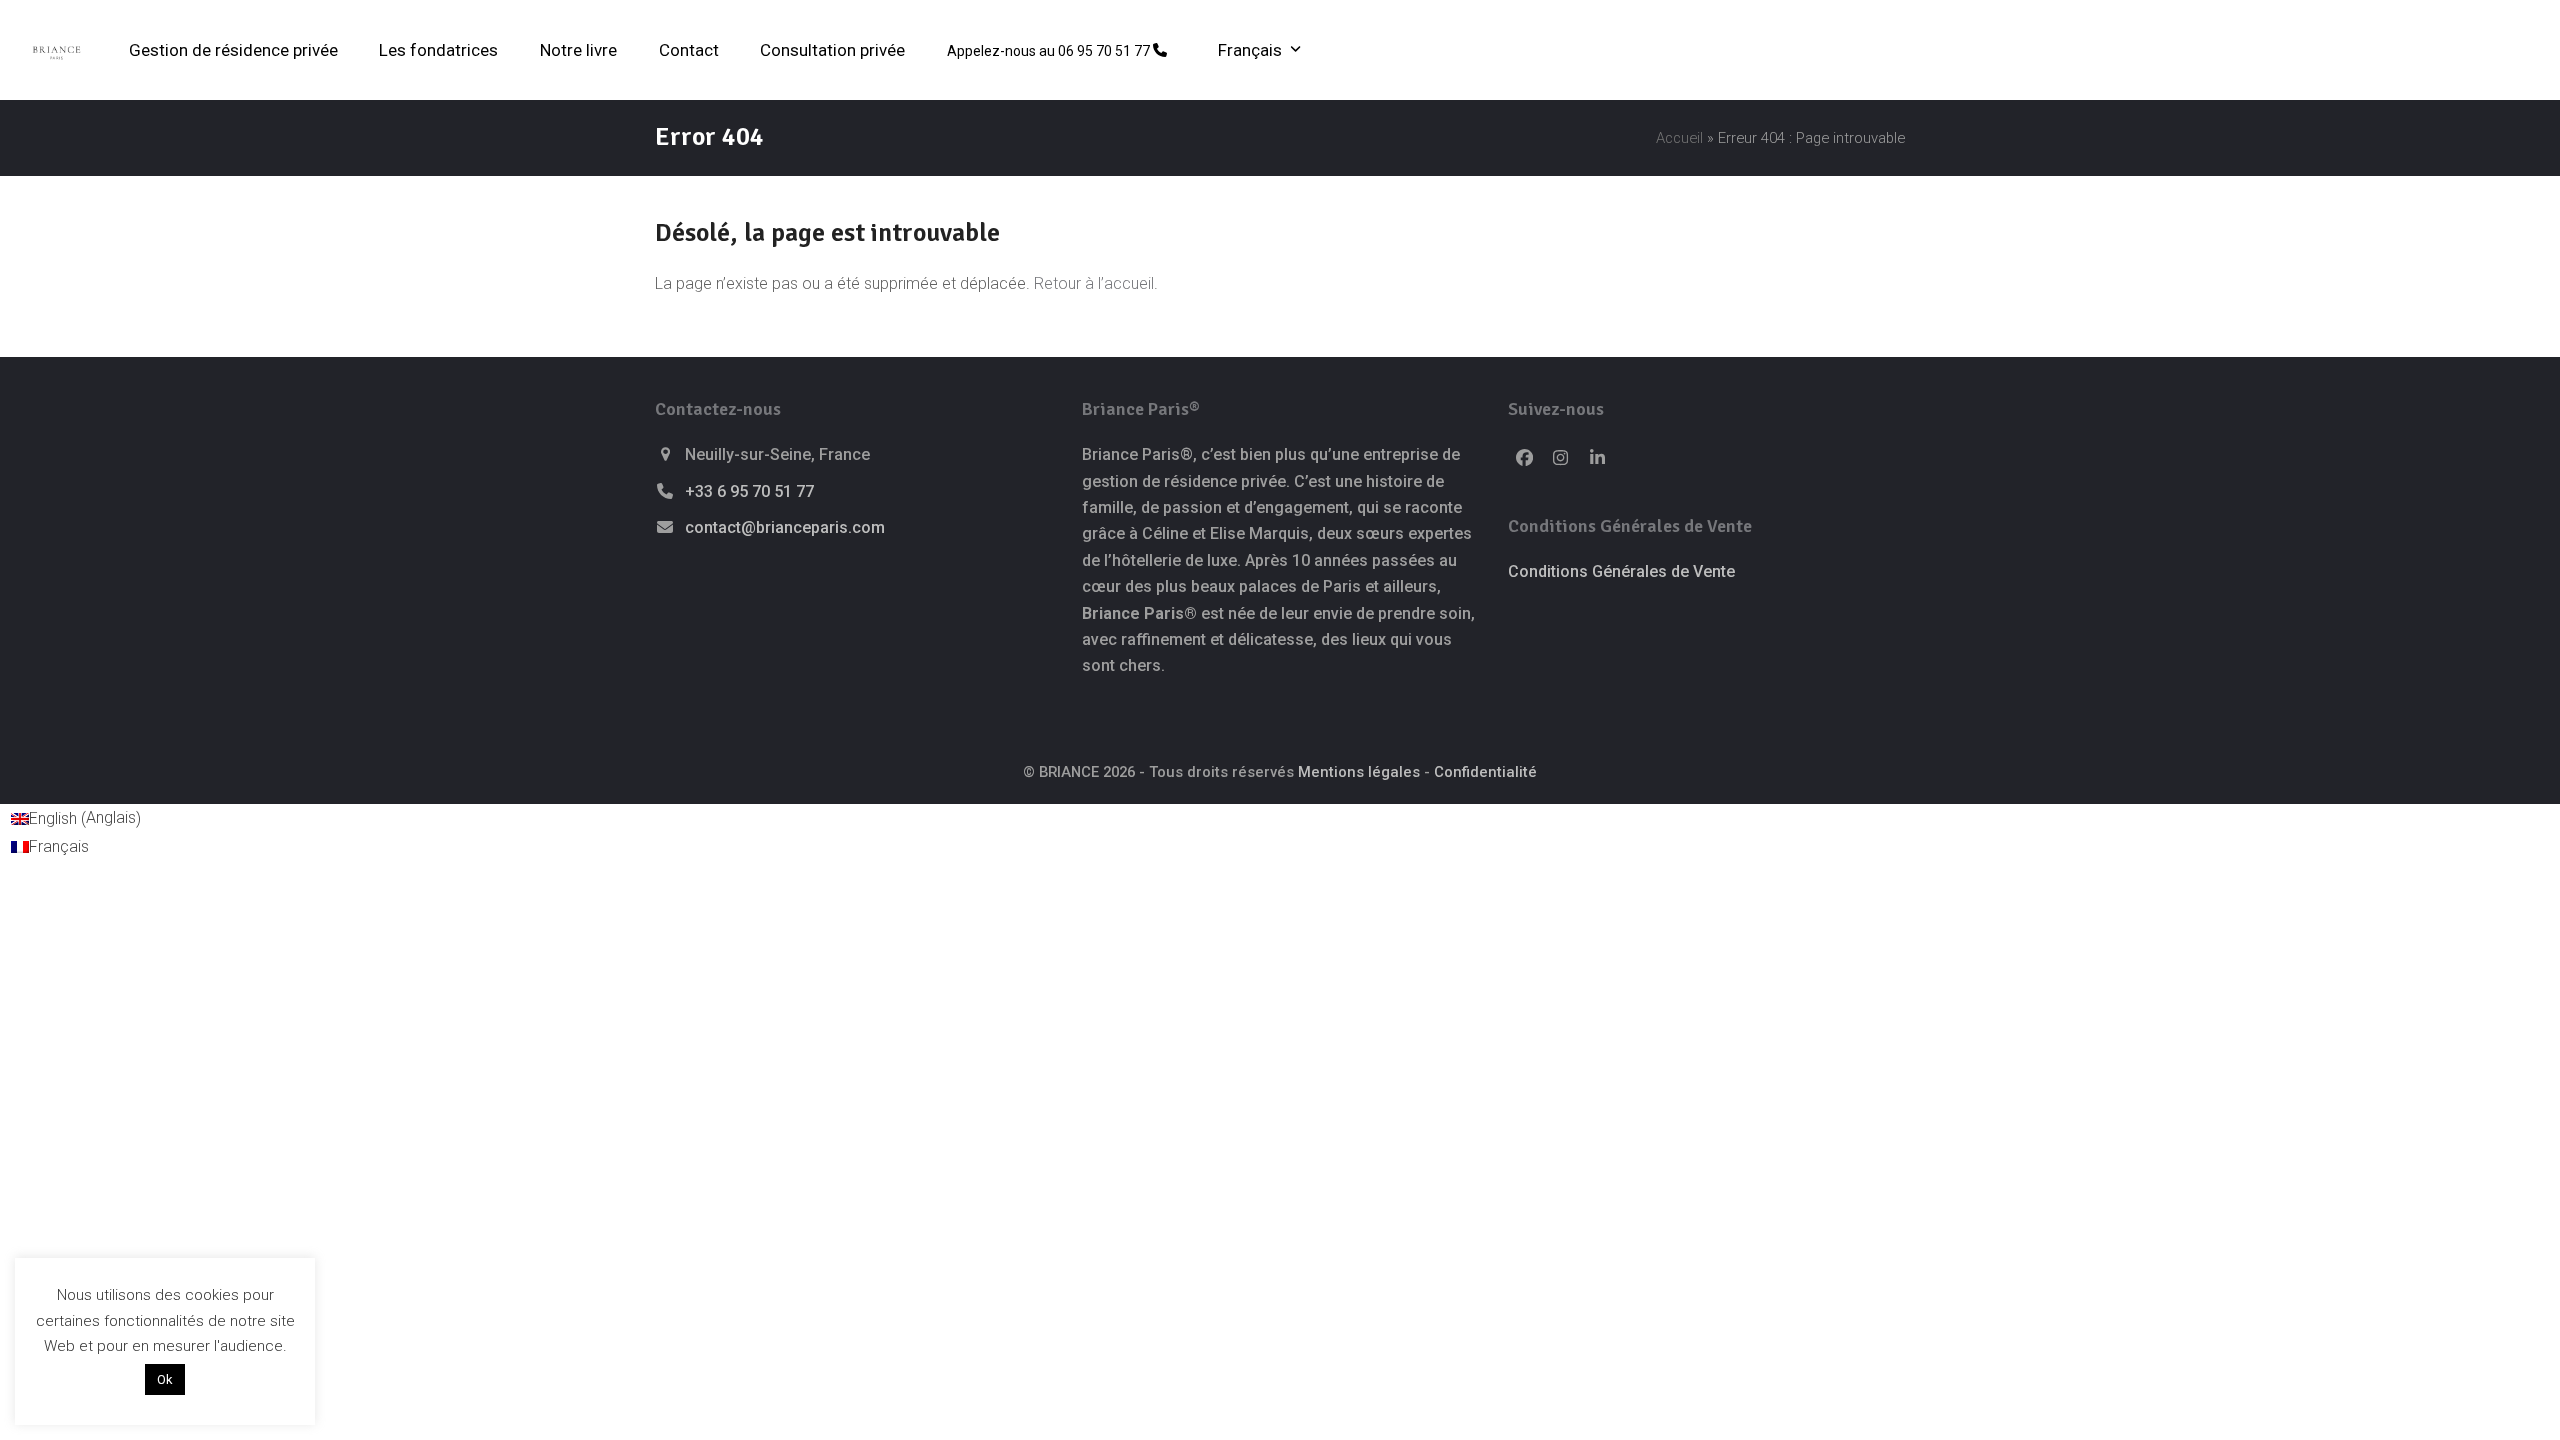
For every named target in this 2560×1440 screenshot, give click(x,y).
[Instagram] (1561, 458)
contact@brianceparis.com (785, 527)
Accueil (1679, 138)
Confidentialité (1485, 772)
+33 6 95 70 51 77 (749, 491)
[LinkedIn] (1598, 458)
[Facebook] (1524, 458)
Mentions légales (1359, 772)
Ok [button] (165, 1379)
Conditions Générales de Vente (1621, 571)
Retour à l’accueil (1094, 283)
